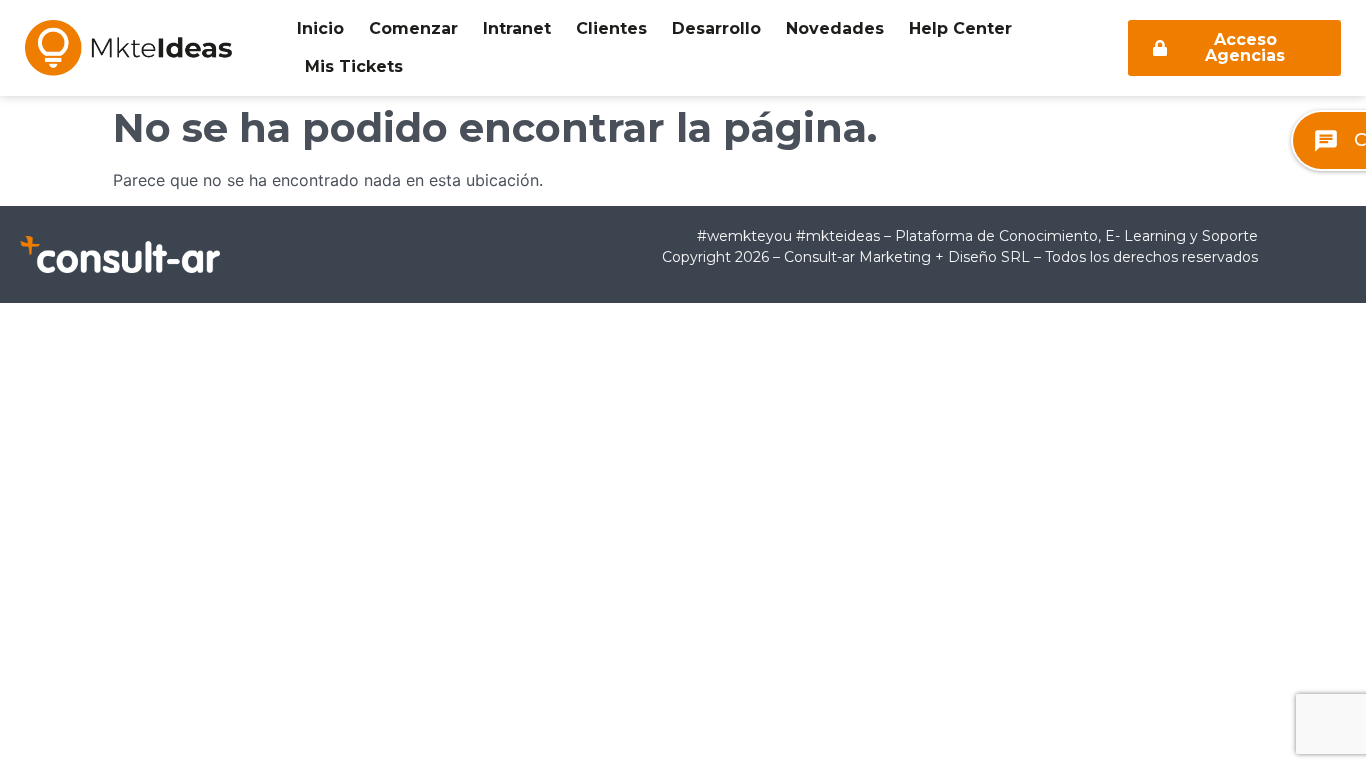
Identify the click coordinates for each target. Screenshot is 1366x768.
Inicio (320, 28)
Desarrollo (716, 28)
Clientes (611, 28)
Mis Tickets (354, 66)
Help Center (960, 28)
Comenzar (413, 28)
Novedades (835, 28)
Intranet (517, 28)
